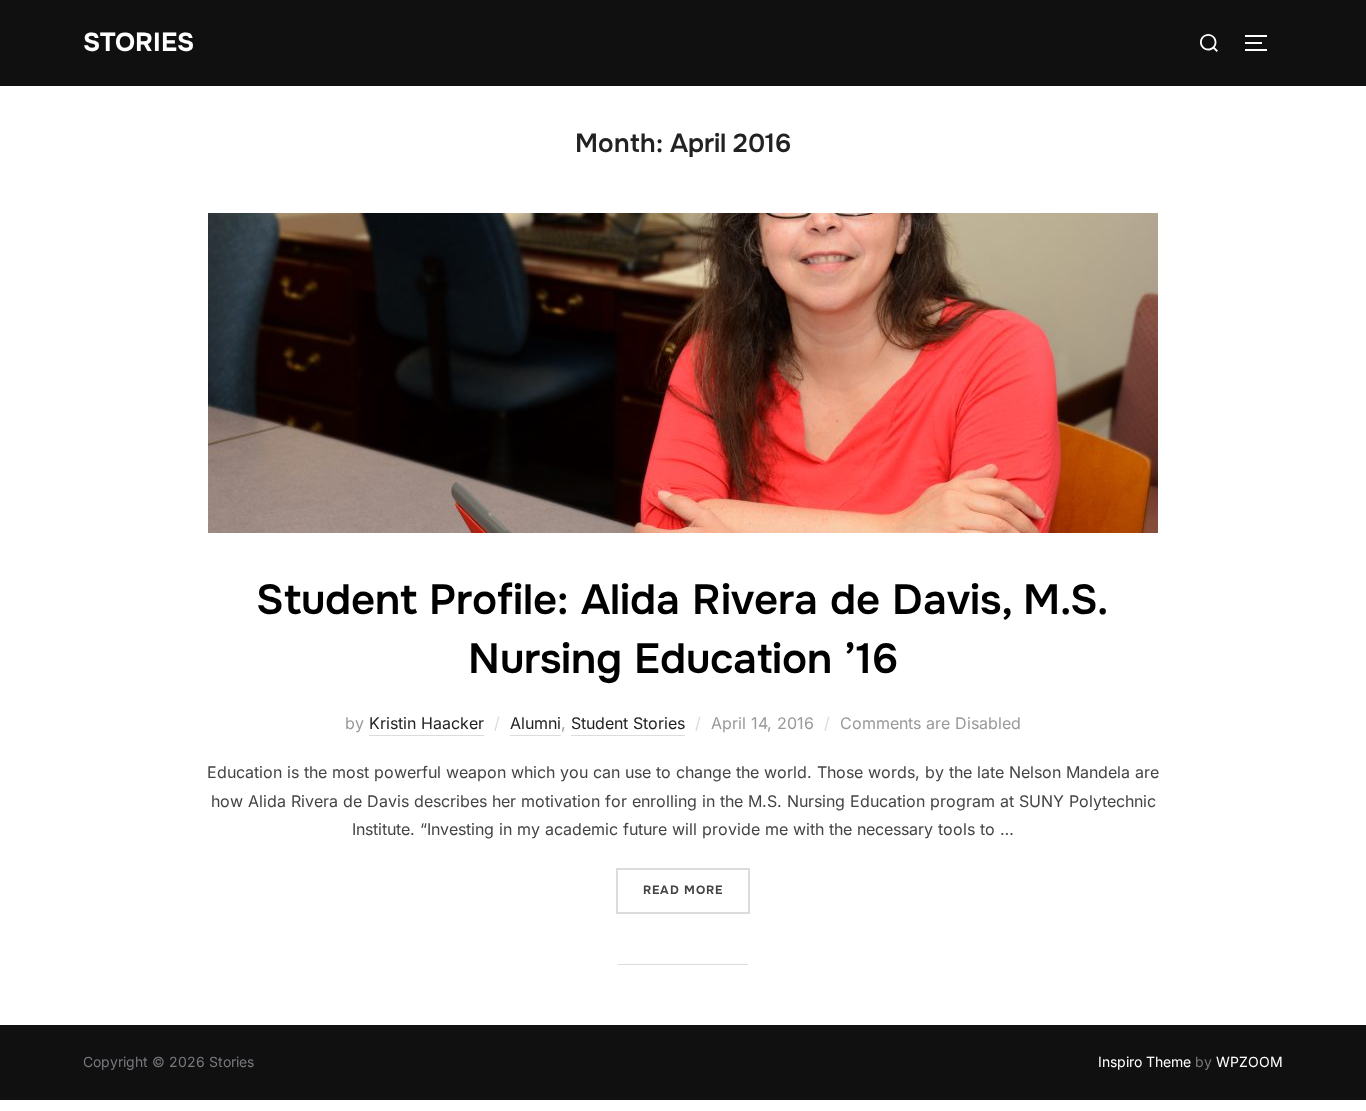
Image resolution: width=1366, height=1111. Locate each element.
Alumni (535, 723)
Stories (138, 42)
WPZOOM (1249, 1061)
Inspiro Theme (1144, 1061)
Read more (696, 889)
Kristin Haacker (426, 723)
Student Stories (628, 723)
